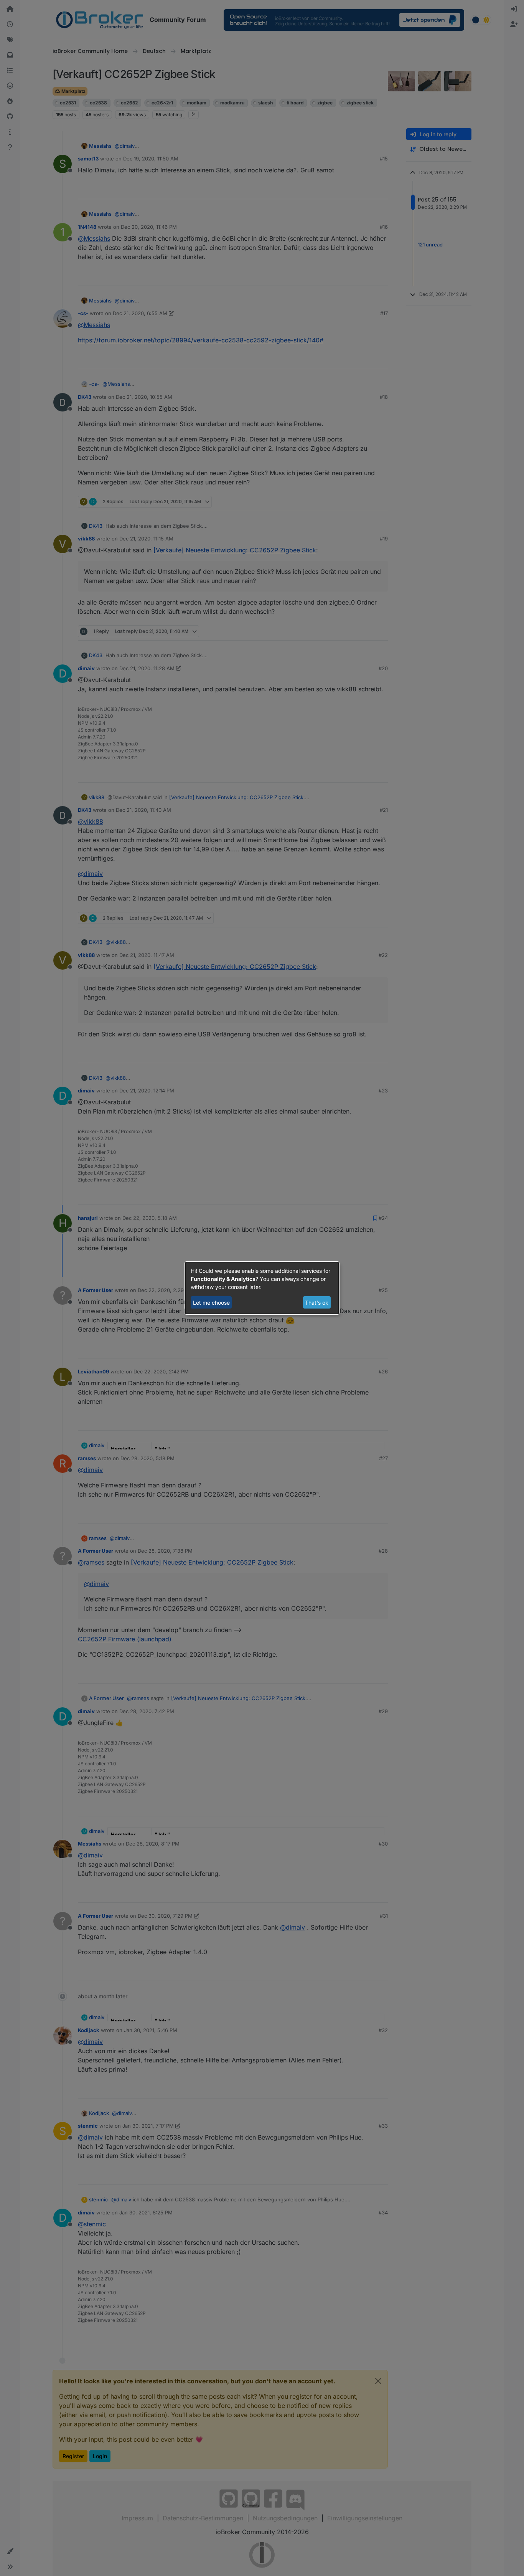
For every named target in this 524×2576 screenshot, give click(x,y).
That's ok (317, 1303)
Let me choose (211, 1303)
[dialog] (262, 1288)
